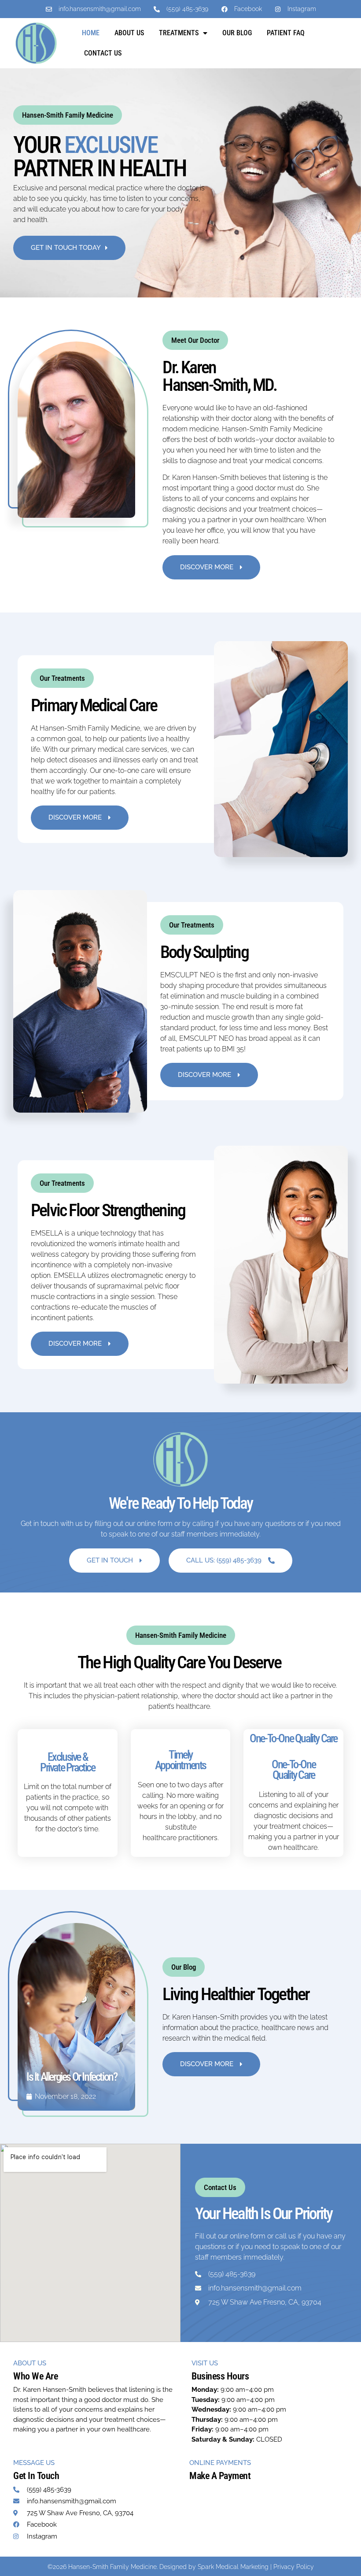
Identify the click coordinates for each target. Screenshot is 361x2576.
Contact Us (103, 53)
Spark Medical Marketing (233, 2567)
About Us (129, 33)
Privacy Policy (294, 2567)
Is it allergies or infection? (72, 2077)
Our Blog (237, 33)
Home (91, 33)
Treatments (179, 33)
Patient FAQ (286, 33)
